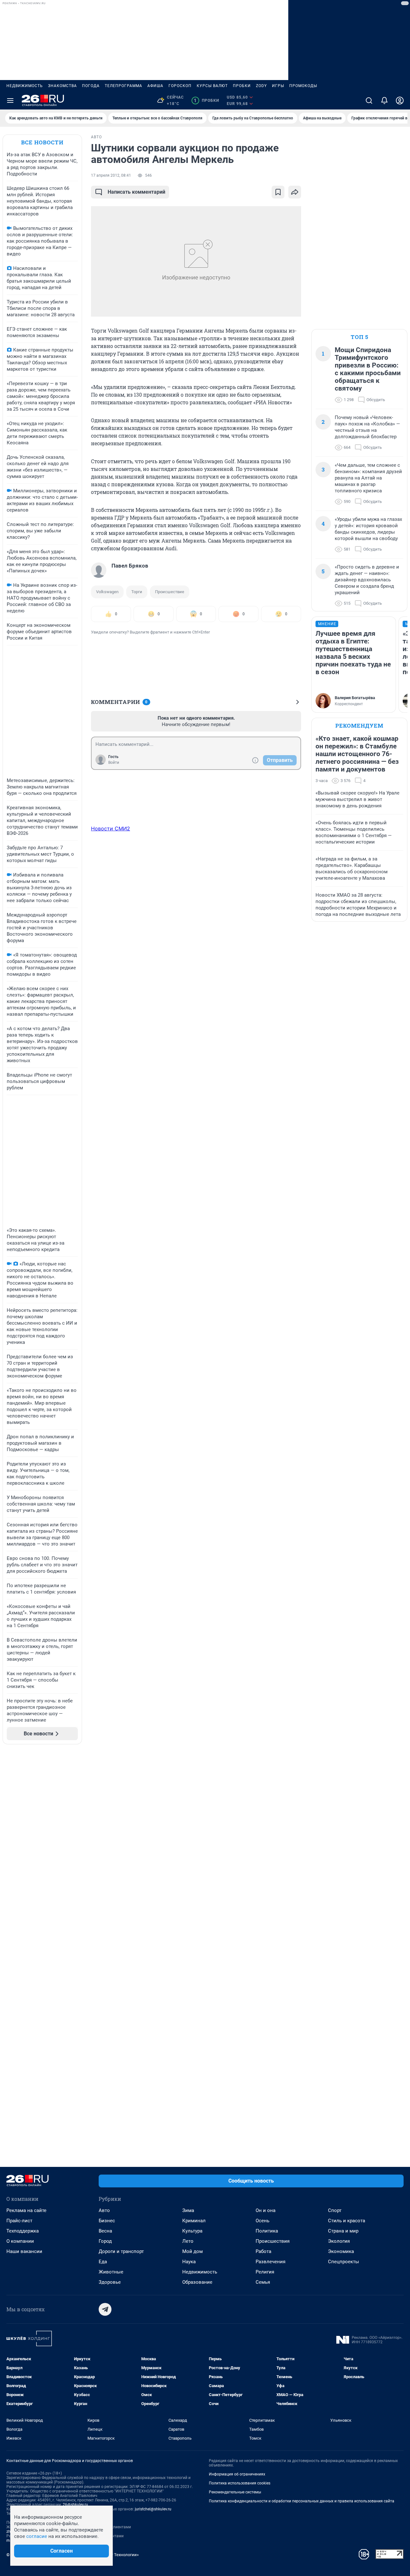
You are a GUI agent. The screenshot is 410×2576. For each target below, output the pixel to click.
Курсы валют (212, 86)
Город (105, 2241)
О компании (20, 2241)
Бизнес (107, 2221)
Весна (105, 2231)
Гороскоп (180, 86)
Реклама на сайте (26, 2210)
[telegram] (105, 2309)
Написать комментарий (136, 192)
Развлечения (271, 2262)
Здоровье (110, 2282)
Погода (91, 86)
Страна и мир (343, 2231)
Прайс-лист (19, 2221)
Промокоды (303, 86)
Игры (278, 86)
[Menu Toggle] (10, 101)
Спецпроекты (344, 2262)
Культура (192, 2231)
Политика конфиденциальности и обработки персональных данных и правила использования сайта (302, 2501)
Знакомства (62, 86)
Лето (188, 2241)
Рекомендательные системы (235, 2492)
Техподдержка (23, 2231)
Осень (262, 2221)
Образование (197, 2282)
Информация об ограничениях (237, 2474)
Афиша (155, 86)
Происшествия (273, 2241)
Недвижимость (25, 86)
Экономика (341, 2251)
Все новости (42, 142)
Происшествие (170, 592)
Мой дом (193, 2251)
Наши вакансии (24, 2251)
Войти (114, 763)
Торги (137, 592)
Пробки (242, 86)
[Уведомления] (384, 101)
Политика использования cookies (240, 2483)
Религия (265, 2272)
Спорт (335, 2210)
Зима (188, 2210)
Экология (339, 2241)
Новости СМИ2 (111, 828)
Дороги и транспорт (121, 2251)
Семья (263, 2282)
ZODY (261, 86)
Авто (104, 2210)
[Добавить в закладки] (278, 192)
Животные (111, 2272)
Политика (267, 2231)
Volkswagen (107, 592)
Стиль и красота (347, 2221)
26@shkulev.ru (75, 2505)
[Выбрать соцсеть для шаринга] (295, 192)
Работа (263, 2251)
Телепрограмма (123, 86)
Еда (103, 2262)
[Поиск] (369, 101)
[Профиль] (400, 101)
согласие (37, 2536)
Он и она (266, 2210)
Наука (189, 2262)
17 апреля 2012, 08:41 (111, 175)
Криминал (194, 2221)
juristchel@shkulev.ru (153, 2509)
